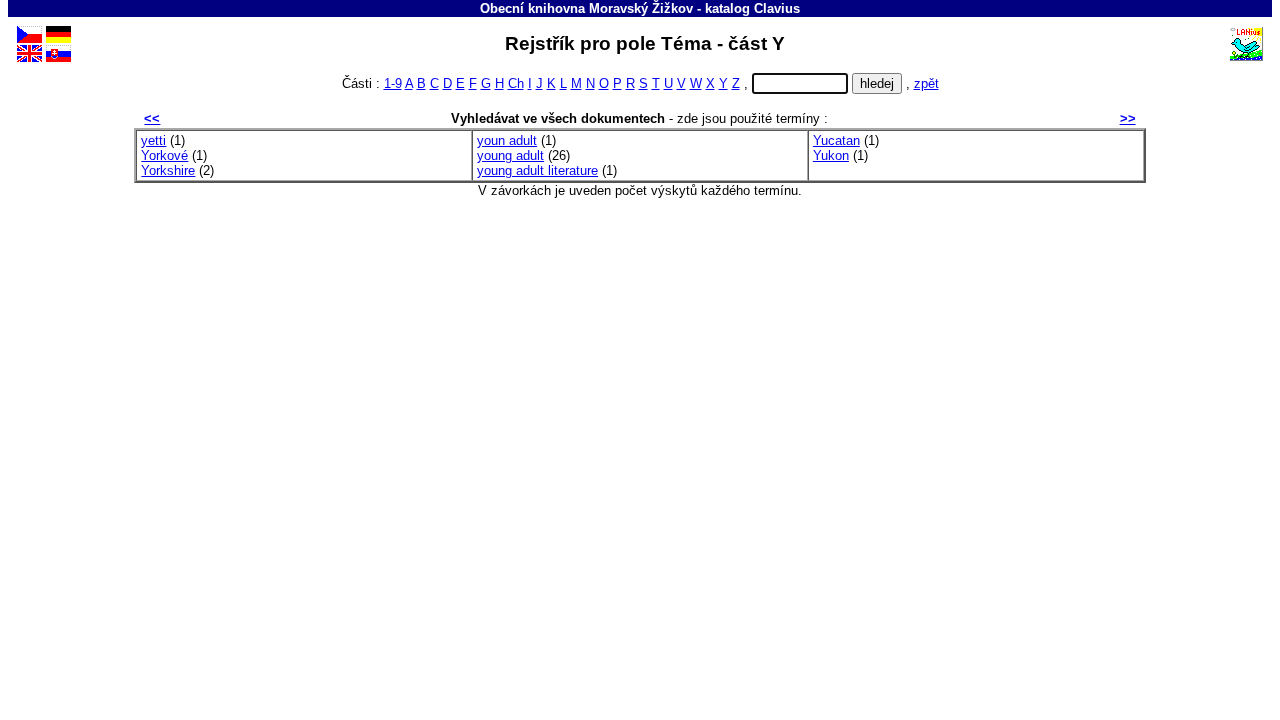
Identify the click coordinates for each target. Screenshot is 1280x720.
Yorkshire (168, 170)
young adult (510, 155)
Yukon (831, 155)
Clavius (777, 8)
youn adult (507, 140)
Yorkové (164, 155)
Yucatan (836, 140)
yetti (153, 140)
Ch (516, 83)
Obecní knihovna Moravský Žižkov (586, 8)
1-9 (393, 83)
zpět (926, 83)
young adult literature (537, 170)
